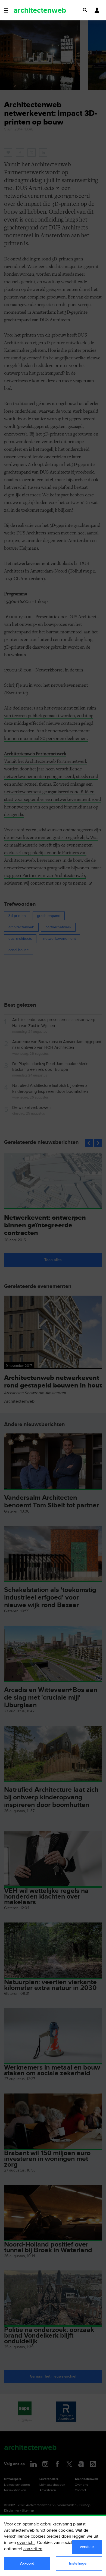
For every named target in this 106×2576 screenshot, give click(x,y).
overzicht (26, 2543)
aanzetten (33, 2549)
